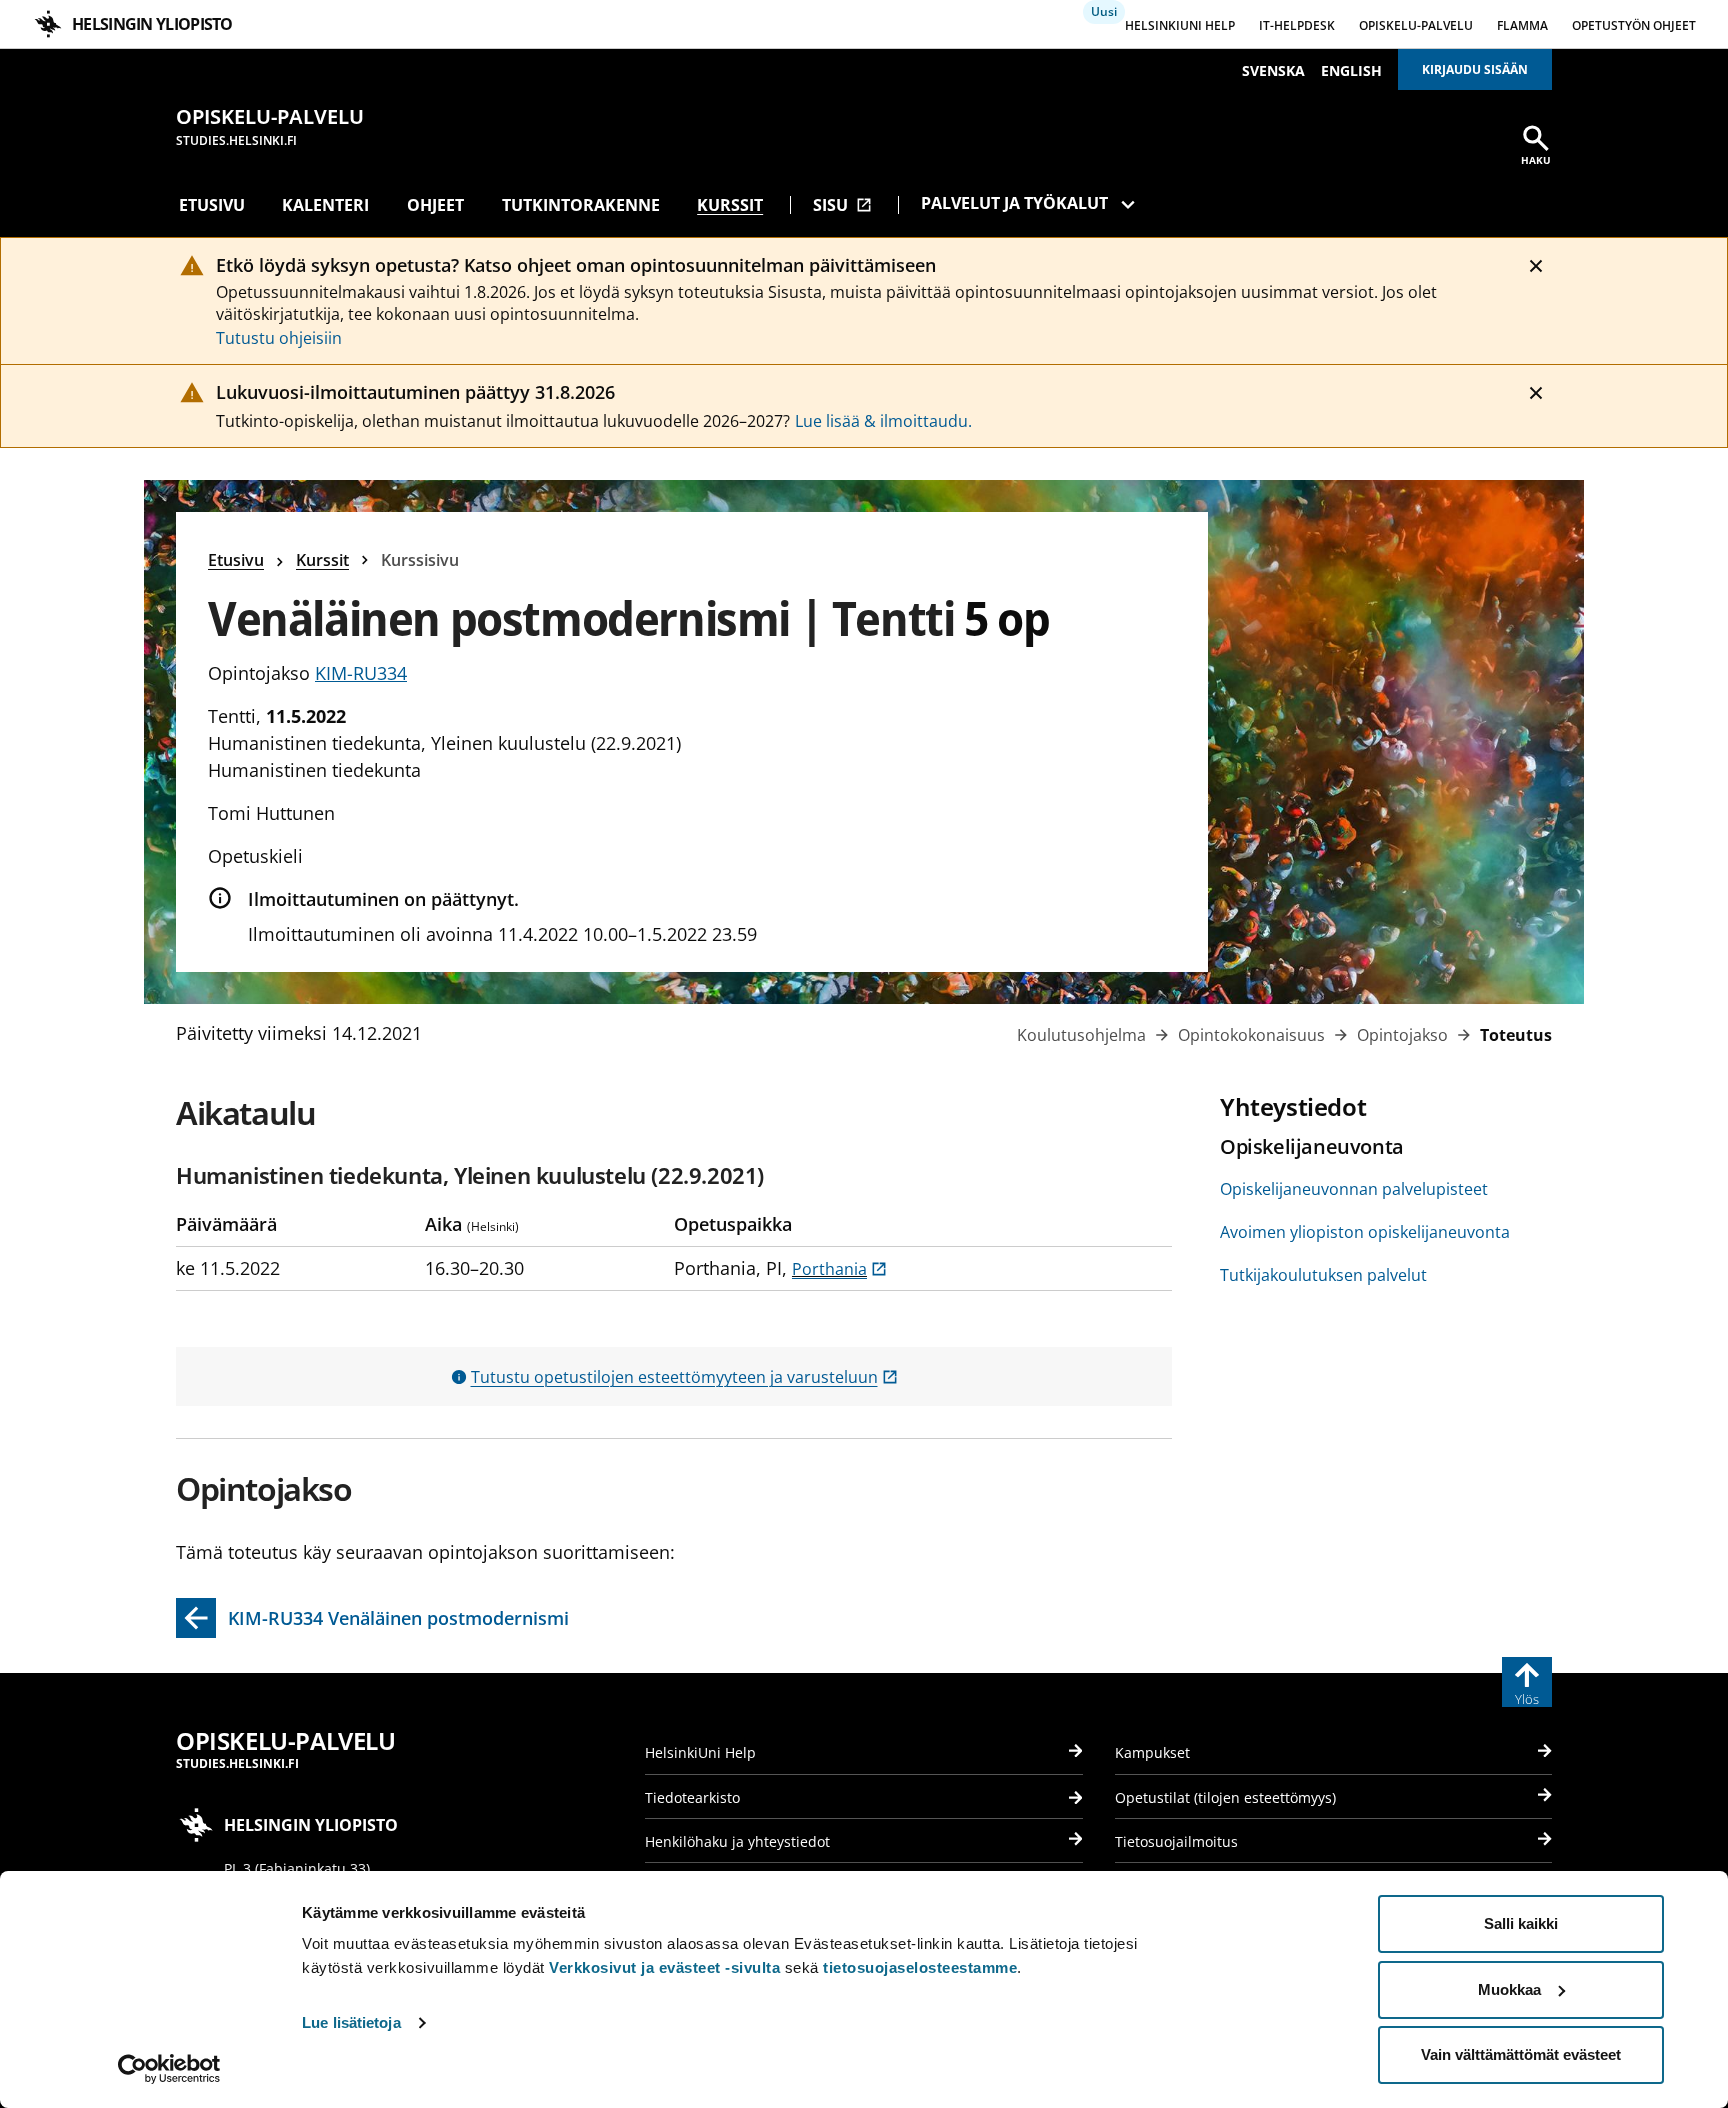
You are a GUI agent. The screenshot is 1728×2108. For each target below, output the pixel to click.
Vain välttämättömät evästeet (1521, 2054)
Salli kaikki (1521, 1923)
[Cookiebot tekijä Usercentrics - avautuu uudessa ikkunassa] (169, 2069)
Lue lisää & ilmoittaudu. (883, 421)
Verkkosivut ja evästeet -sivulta (664, 1967)
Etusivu (212, 205)
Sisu (842, 205)
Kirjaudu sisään (1475, 69)
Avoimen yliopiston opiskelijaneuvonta (1365, 1232)
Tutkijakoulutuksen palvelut (1323, 1275)
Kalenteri (325, 205)
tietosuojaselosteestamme (920, 1967)
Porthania (839, 1269)
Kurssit (730, 205)
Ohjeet (435, 205)
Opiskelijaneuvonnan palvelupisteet (1354, 1189)
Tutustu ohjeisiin (279, 338)
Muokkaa (1509, 1989)
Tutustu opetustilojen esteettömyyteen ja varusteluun (684, 1377)
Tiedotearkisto (692, 1797)
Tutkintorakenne (581, 205)
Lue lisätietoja (351, 2022)
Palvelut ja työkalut (1014, 203)
